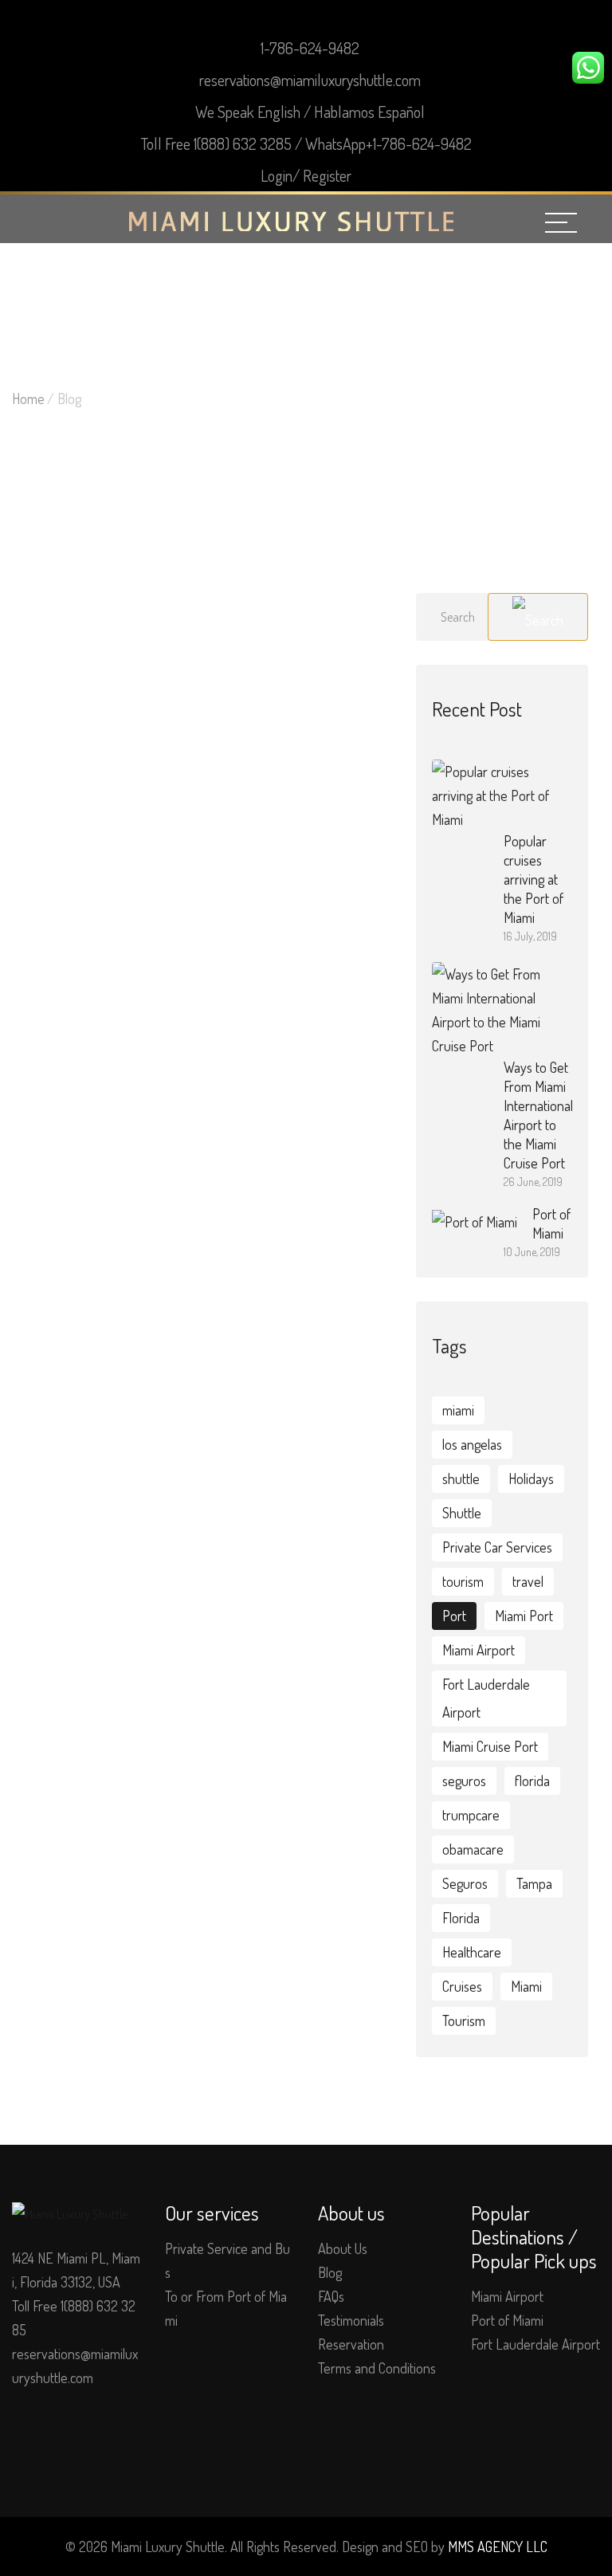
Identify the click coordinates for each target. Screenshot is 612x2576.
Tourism (464, 2020)
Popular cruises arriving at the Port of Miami (534, 879)
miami (458, 1410)
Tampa (534, 1883)
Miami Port (524, 1616)
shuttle (461, 1478)
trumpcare (471, 1815)
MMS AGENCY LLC (498, 2547)
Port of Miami (507, 2320)
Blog (330, 2272)
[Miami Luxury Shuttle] (70, 2213)
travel (528, 1581)
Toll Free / (306, 143)
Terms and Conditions (377, 2368)
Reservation (351, 2344)
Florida (461, 1918)
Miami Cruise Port (490, 1746)
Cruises (462, 1986)
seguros (464, 1781)
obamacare (473, 1849)
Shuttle (462, 1513)
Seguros (465, 1883)
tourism (463, 1581)
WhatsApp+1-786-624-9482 (388, 143)
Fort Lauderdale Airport (486, 1698)
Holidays (531, 1478)
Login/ (280, 175)
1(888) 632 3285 (243, 143)
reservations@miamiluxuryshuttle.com (310, 80)
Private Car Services (497, 1547)
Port (454, 1616)
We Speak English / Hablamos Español (310, 112)
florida (532, 1781)
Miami (526, 1986)
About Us (343, 2248)
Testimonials (351, 2320)
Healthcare (472, 1952)
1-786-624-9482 (310, 48)
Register (327, 175)
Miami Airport (479, 1650)
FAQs (331, 2296)
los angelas (472, 1444)
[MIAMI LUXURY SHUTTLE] (291, 219)
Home (28, 399)
